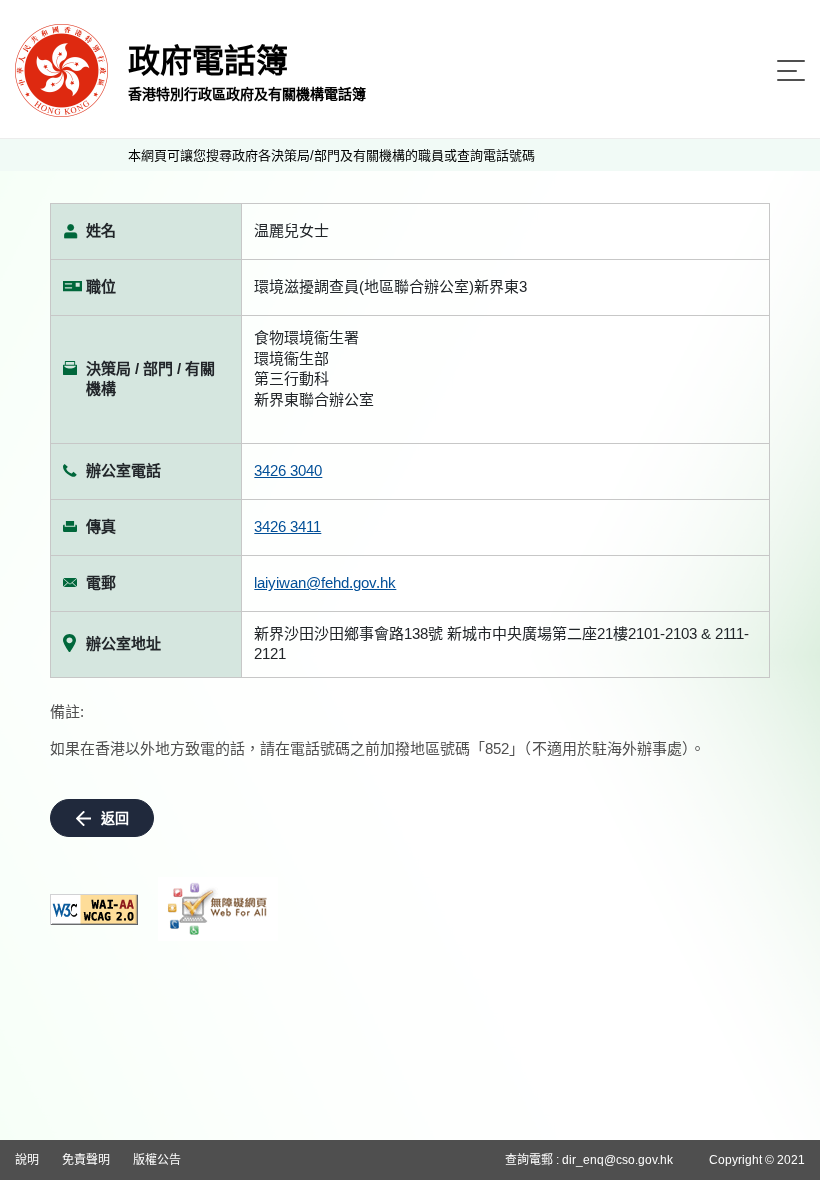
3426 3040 (288, 470)
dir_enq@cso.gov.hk (617, 1160)
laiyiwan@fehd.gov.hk (325, 582)
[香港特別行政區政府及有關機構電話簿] (61, 69)
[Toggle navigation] (791, 70)
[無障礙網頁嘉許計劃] (218, 909)
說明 (27, 1160)
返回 (115, 818)
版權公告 (157, 1160)
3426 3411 (287, 526)
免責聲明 (86, 1160)
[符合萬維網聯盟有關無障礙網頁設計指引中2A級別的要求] (94, 909)
